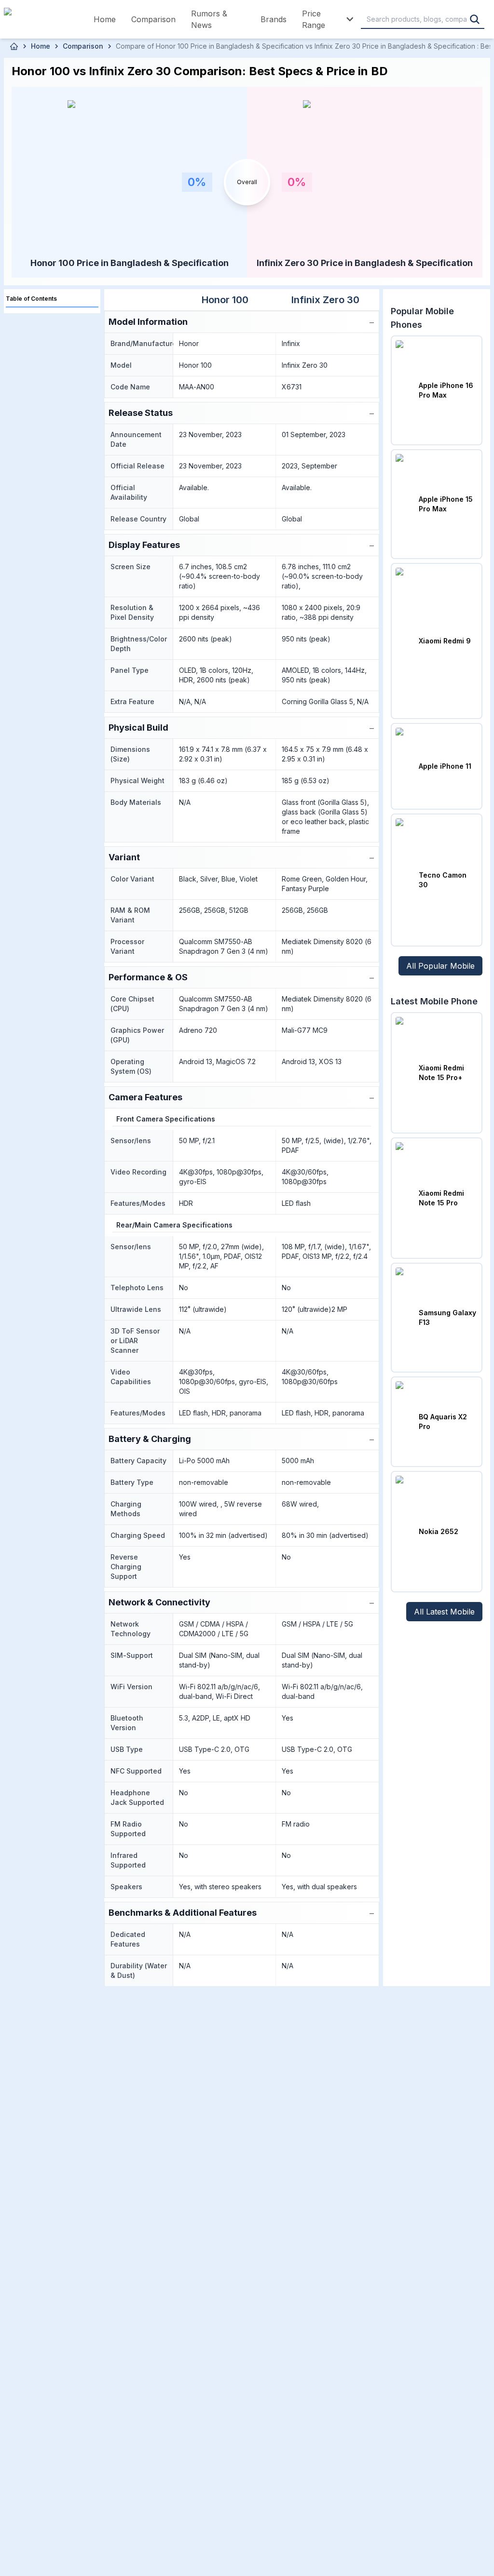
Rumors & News (209, 19)
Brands (274, 19)
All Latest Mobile (444, 1612)
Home (105, 19)
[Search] (475, 19)
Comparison (153, 19)
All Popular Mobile (440, 966)
